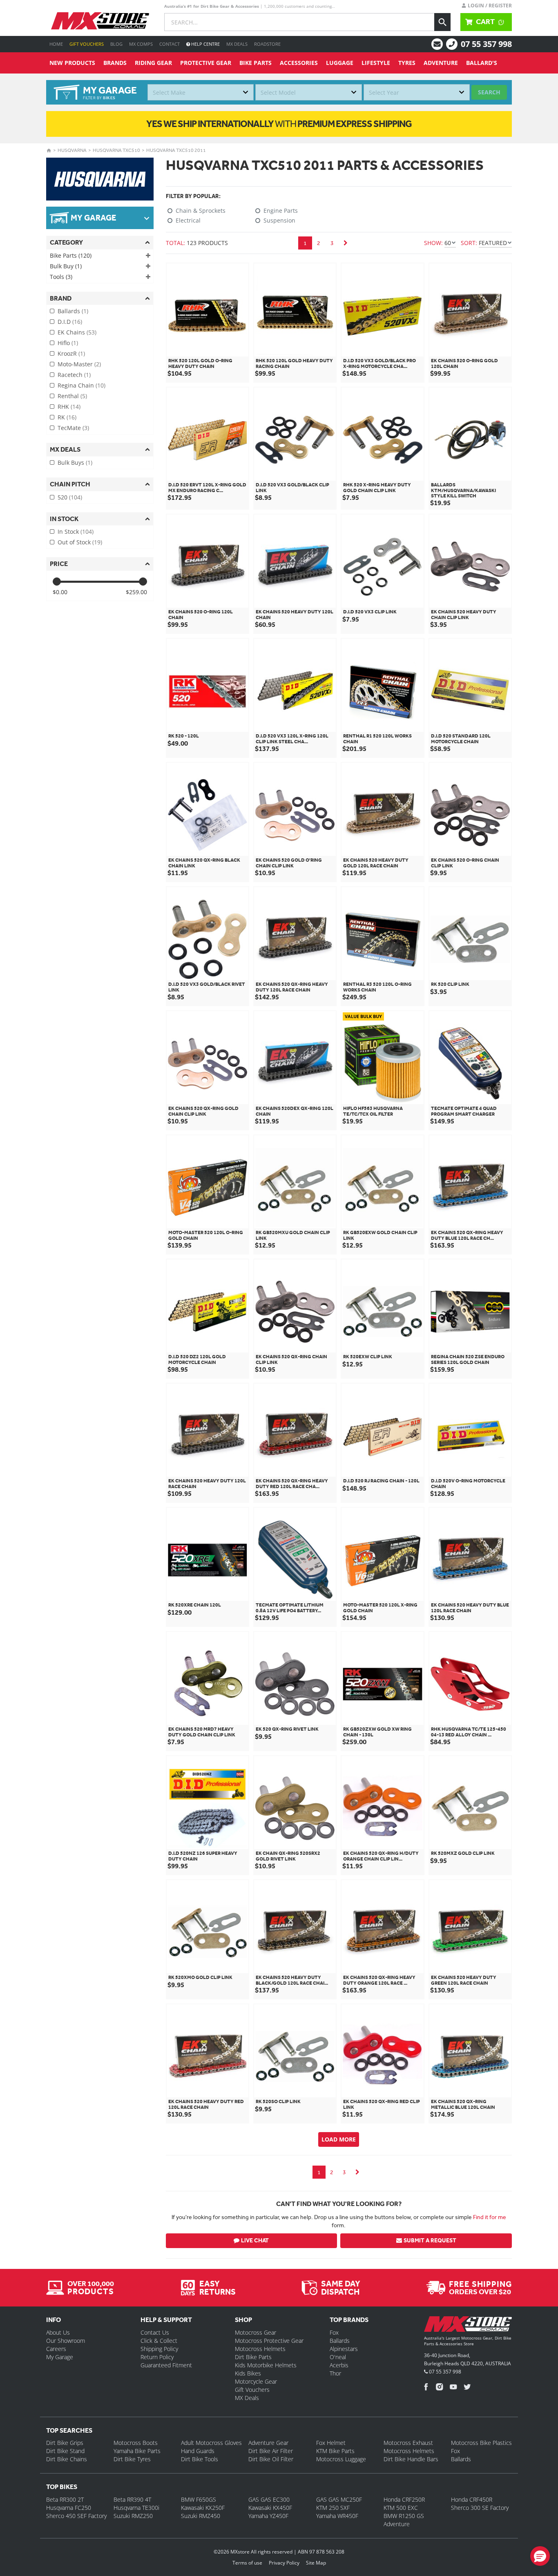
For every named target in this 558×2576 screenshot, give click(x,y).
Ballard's (482, 63)
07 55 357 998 (486, 44)
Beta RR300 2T (65, 2499)
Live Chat (255, 2241)
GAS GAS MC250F (339, 2499)
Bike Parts (256, 63)
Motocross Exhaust (408, 2443)
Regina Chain (81, 385)
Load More (339, 2139)
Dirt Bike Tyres (132, 2459)
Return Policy (157, 2357)
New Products (72, 63)
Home (56, 44)
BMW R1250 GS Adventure (404, 2520)
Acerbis (339, 2365)
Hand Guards (198, 2451)
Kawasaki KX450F (270, 2508)
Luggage (340, 63)
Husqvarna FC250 (69, 2508)
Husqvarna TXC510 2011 (176, 150)
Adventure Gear (268, 2443)
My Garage (60, 2357)
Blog (116, 44)
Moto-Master (79, 364)
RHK (69, 407)
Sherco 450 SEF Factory (76, 2516)
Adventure (441, 63)
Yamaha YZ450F (268, 2516)
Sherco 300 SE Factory (480, 2508)
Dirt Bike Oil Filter (271, 2459)
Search (489, 92)
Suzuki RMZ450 (201, 2516)
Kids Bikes (248, 2373)
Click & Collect (159, 2341)
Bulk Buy (66, 266)
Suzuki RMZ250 (133, 2516)
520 (70, 497)
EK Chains (77, 332)
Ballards (73, 311)
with (279, 124)
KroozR (71, 353)
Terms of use (247, 2563)
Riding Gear (153, 63)
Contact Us (155, 2332)
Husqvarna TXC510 (116, 150)
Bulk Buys (75, 462)
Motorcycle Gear (256, 2381)
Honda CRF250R (404, 2499)
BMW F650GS (199, 2499)
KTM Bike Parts (335, 2451)
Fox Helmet (331, 2443)
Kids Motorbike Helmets (266, 2365)
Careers (56, 2349)
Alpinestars (344, 2349)
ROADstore (267, 44)
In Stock (76, 531)
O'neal (338, 2357)
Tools (61, 277)
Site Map (316, 2563)
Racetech (74, 375)
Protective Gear (206, 63)
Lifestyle (376, 63)
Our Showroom (66, 2341)
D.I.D (70, 322)
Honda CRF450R (472, 2499)
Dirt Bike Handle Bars (411, 2459)
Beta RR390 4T (132, 2499)
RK (67, 417)
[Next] (346, 243)
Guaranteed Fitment (166, 2365)
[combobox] (201, 92)
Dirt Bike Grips (65, 2443)
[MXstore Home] (468, 2326)
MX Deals (237, 44)
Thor (335, 2373)
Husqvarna (72, 150)
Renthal (72, 396)
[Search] (442, 22)
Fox (334, 2332)
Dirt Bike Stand (65, 2451)
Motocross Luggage (341, 2459)
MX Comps (141, 44)
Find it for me (490, 2217)
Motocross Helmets (260, 2349)
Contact (170, 44)
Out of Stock (80, 542)
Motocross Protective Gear (269, 2341)
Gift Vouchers (87, 44)
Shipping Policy (159, 2349)
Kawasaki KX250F (203, 2508)
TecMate (73, 428)
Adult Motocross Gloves (211, 2443)
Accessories (299, 63)
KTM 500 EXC (401, 2508)
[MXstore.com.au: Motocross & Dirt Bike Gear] (100, 21)
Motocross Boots (136, 2443)
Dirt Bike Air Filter (271, 2451)
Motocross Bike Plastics (481, 2443)
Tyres (407, 63)
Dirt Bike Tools (200, 2459)
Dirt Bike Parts (253, 2357)
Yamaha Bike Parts (137, 2451)
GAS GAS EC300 (269, 2499)
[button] (540, 2556)
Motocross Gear (256, 2332)
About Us (58, 2332)
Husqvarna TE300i (136, 2508)
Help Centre (205, 44)
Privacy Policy (284, 2563)
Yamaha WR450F (337, 2516)
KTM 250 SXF (333, 2508)
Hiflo (68, 343)
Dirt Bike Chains (67, 2459)
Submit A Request (430, 2241)
